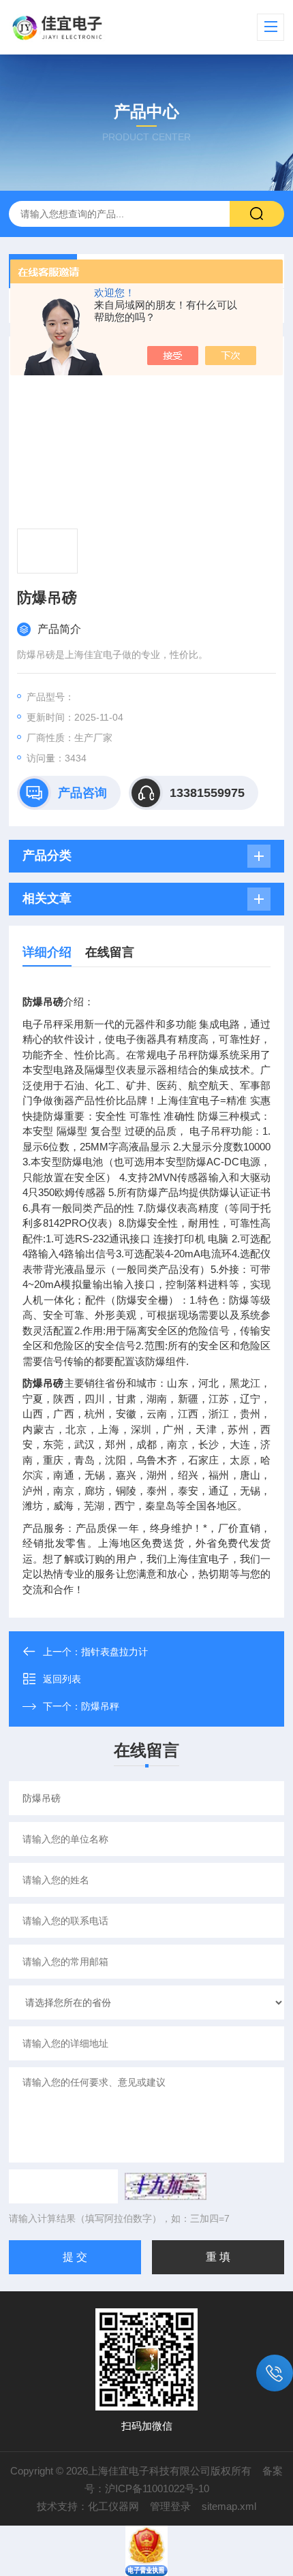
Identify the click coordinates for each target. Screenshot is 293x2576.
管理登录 (170, 2506)
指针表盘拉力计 (114, 1652)
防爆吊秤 (100, 1706)
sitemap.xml (229, 2506)
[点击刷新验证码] (166, 2186)
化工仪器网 (113, 2506)
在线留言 (110, 952)
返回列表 (62, 1679)
